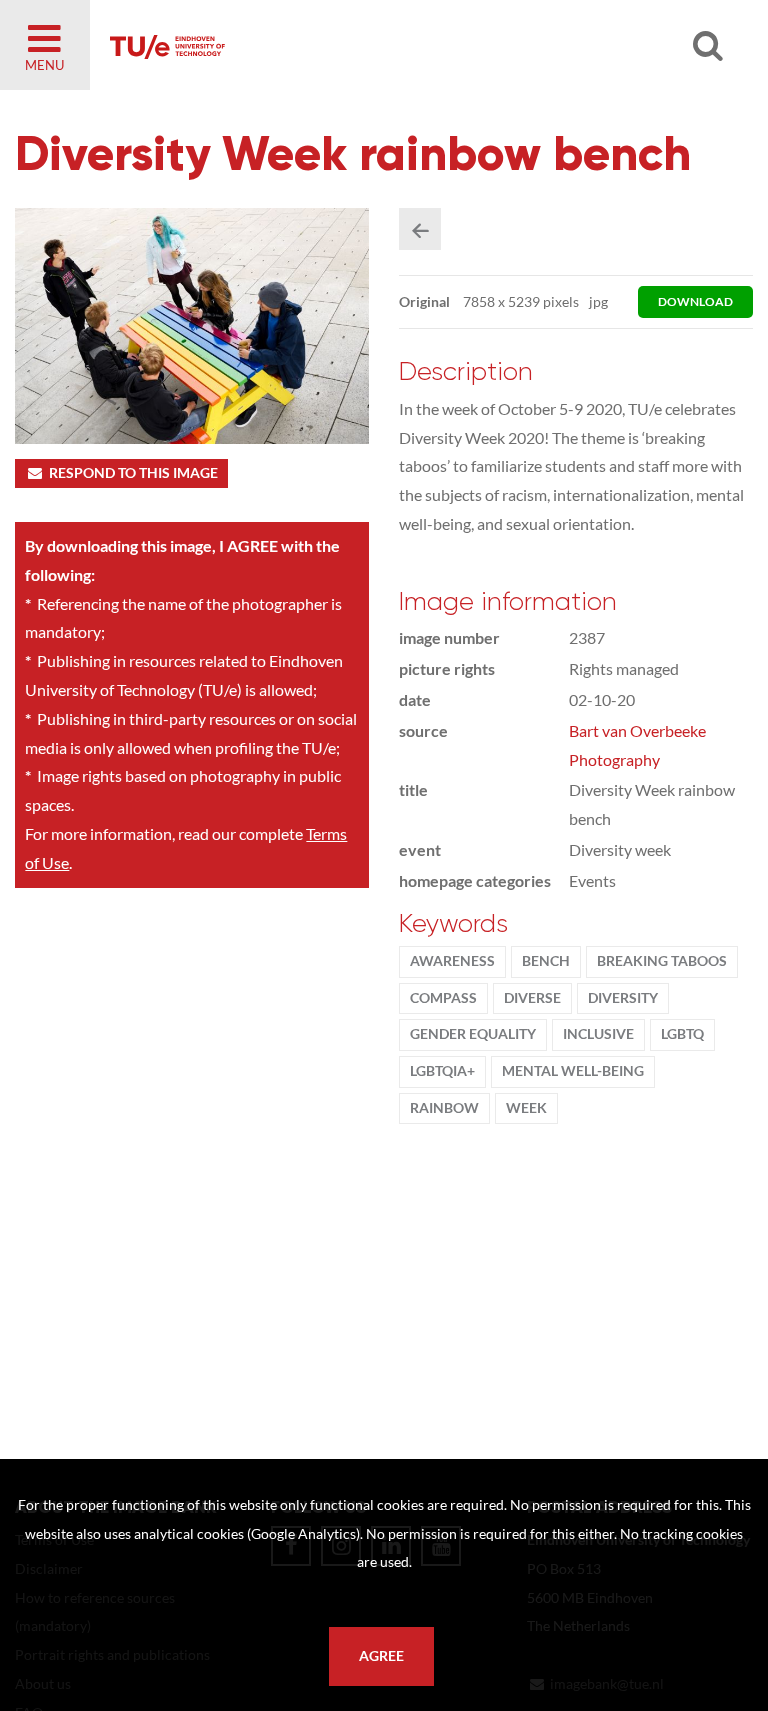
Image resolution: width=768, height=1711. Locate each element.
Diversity (623, 998)
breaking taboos (662, 961)
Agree (381, 1656)
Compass (443, 998)
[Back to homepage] (340, 45)
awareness (452, 961)
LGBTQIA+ (442, 1071)
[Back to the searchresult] (420, 229)
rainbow (444, 1108)
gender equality (473, 1034)
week (526, 1108)
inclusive (598, 1034)
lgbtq (682, 1034)
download (695, 301)
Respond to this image (133, 473)
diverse (532, 998)
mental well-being (573, 1071)
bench (546, 961)
